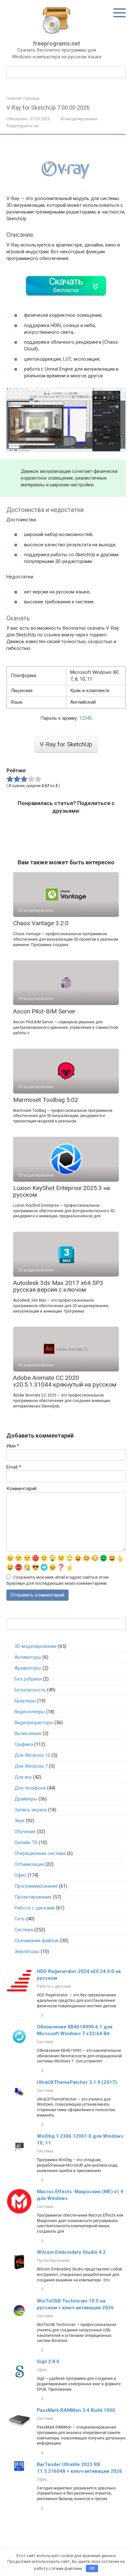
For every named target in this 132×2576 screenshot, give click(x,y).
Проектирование (33, 1897)
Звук (20, 1821)
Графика (24, 1744)
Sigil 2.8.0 (48, 2362)
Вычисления (28, 1733)
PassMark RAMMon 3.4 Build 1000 (76, 2410)
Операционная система (40, 1853)
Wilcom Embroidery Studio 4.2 (71, 2252)
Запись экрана (31, 1810)
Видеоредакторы (34, 1723)
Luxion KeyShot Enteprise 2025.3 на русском (62, 1191)
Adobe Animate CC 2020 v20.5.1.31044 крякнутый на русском (65, 1381)
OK (92, 2568)
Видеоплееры (30, 1712)
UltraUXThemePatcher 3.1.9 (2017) (77, 2082)
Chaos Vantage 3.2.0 (41, 923)
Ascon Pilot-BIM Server (44, 1011)
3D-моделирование (79, 119)
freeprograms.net (57, 43)
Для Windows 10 (32, 1755)
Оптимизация (29, 1864)
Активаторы (28, 1657)
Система (24, 1930)
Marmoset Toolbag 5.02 (46, 1100)
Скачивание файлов (37, 1941)
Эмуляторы (27, 1951)
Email (14, 1467)
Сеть (20, 1919)
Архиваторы (28, 1668)
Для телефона (30, 1788)
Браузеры (25, 1701)
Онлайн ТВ (26, 1842)
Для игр (23, 1777)
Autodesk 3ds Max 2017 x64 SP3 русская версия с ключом (58, 1286)
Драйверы (26, 1799)
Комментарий (21, 1489)
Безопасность (30, 1690)
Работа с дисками (35, 1908)
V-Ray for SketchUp (66, 744)
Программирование (36, 1886)
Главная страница (23, 98)
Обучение (25, 1832)
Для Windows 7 (31, 1766)
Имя (13, 1446)
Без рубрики (28, 1679)
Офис (20, 1875)
